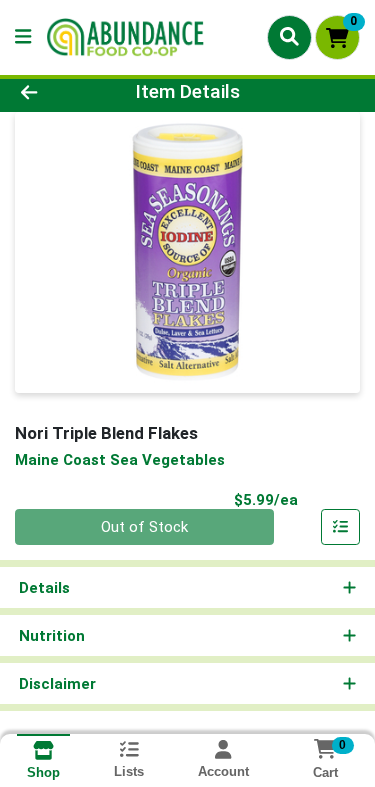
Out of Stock (144, 527)
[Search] (289, 37)
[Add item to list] (341, 527)
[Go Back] (58, 92)
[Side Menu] (23, 37)
